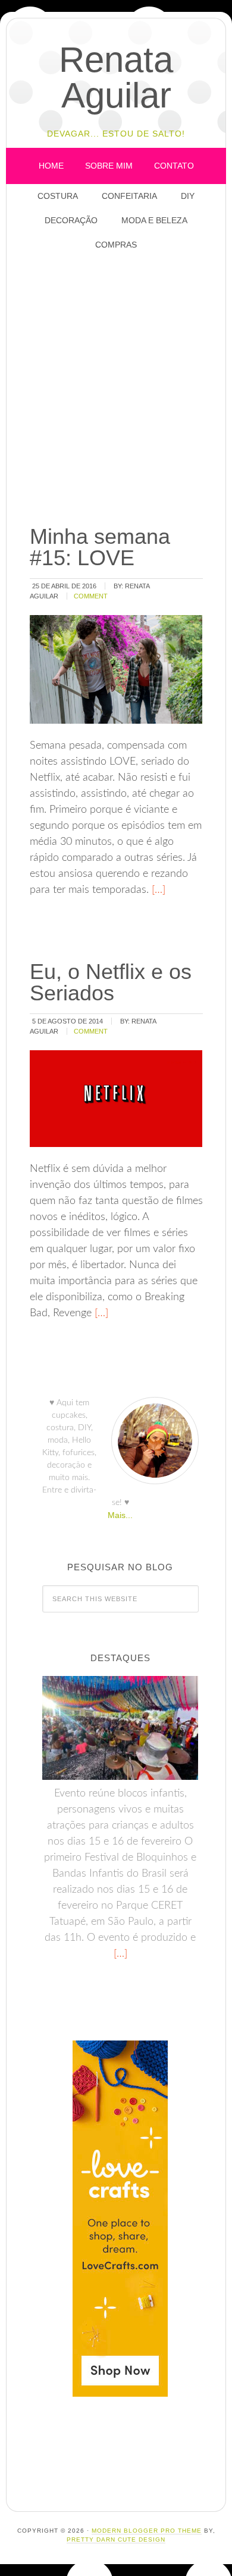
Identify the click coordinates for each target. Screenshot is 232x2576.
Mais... (120, 1515)
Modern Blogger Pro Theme (147, 2531)
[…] (157, 890)
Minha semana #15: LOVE (100, 547)
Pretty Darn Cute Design (116, 2539)
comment (91, 596)
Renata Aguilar (116, 77)
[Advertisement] (116, 389)
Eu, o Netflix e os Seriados (111, 982)
